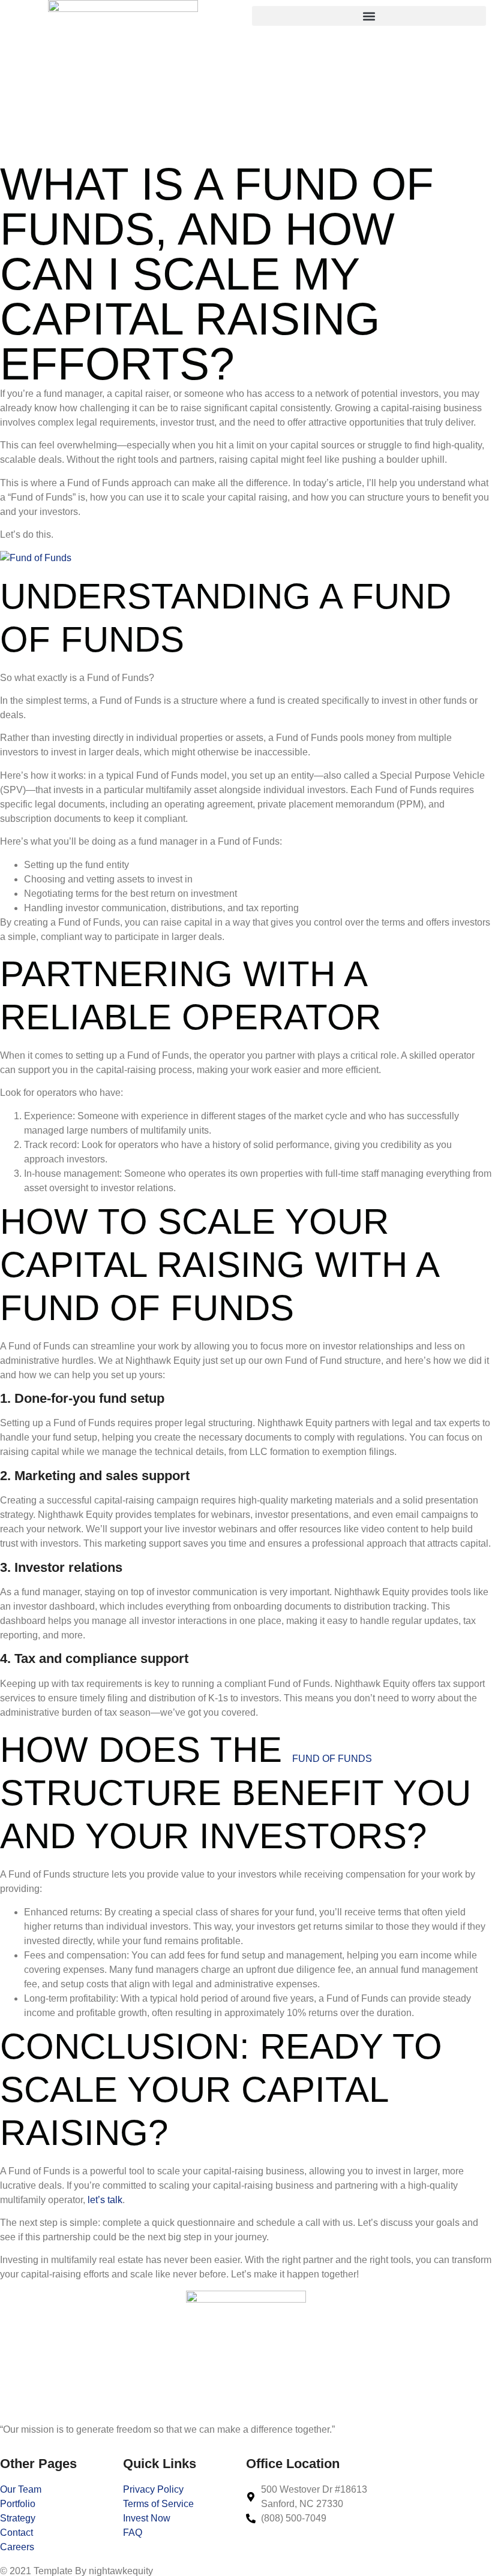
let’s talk (105, 2200)
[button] (369, 16)
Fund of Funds (332, 1759)
